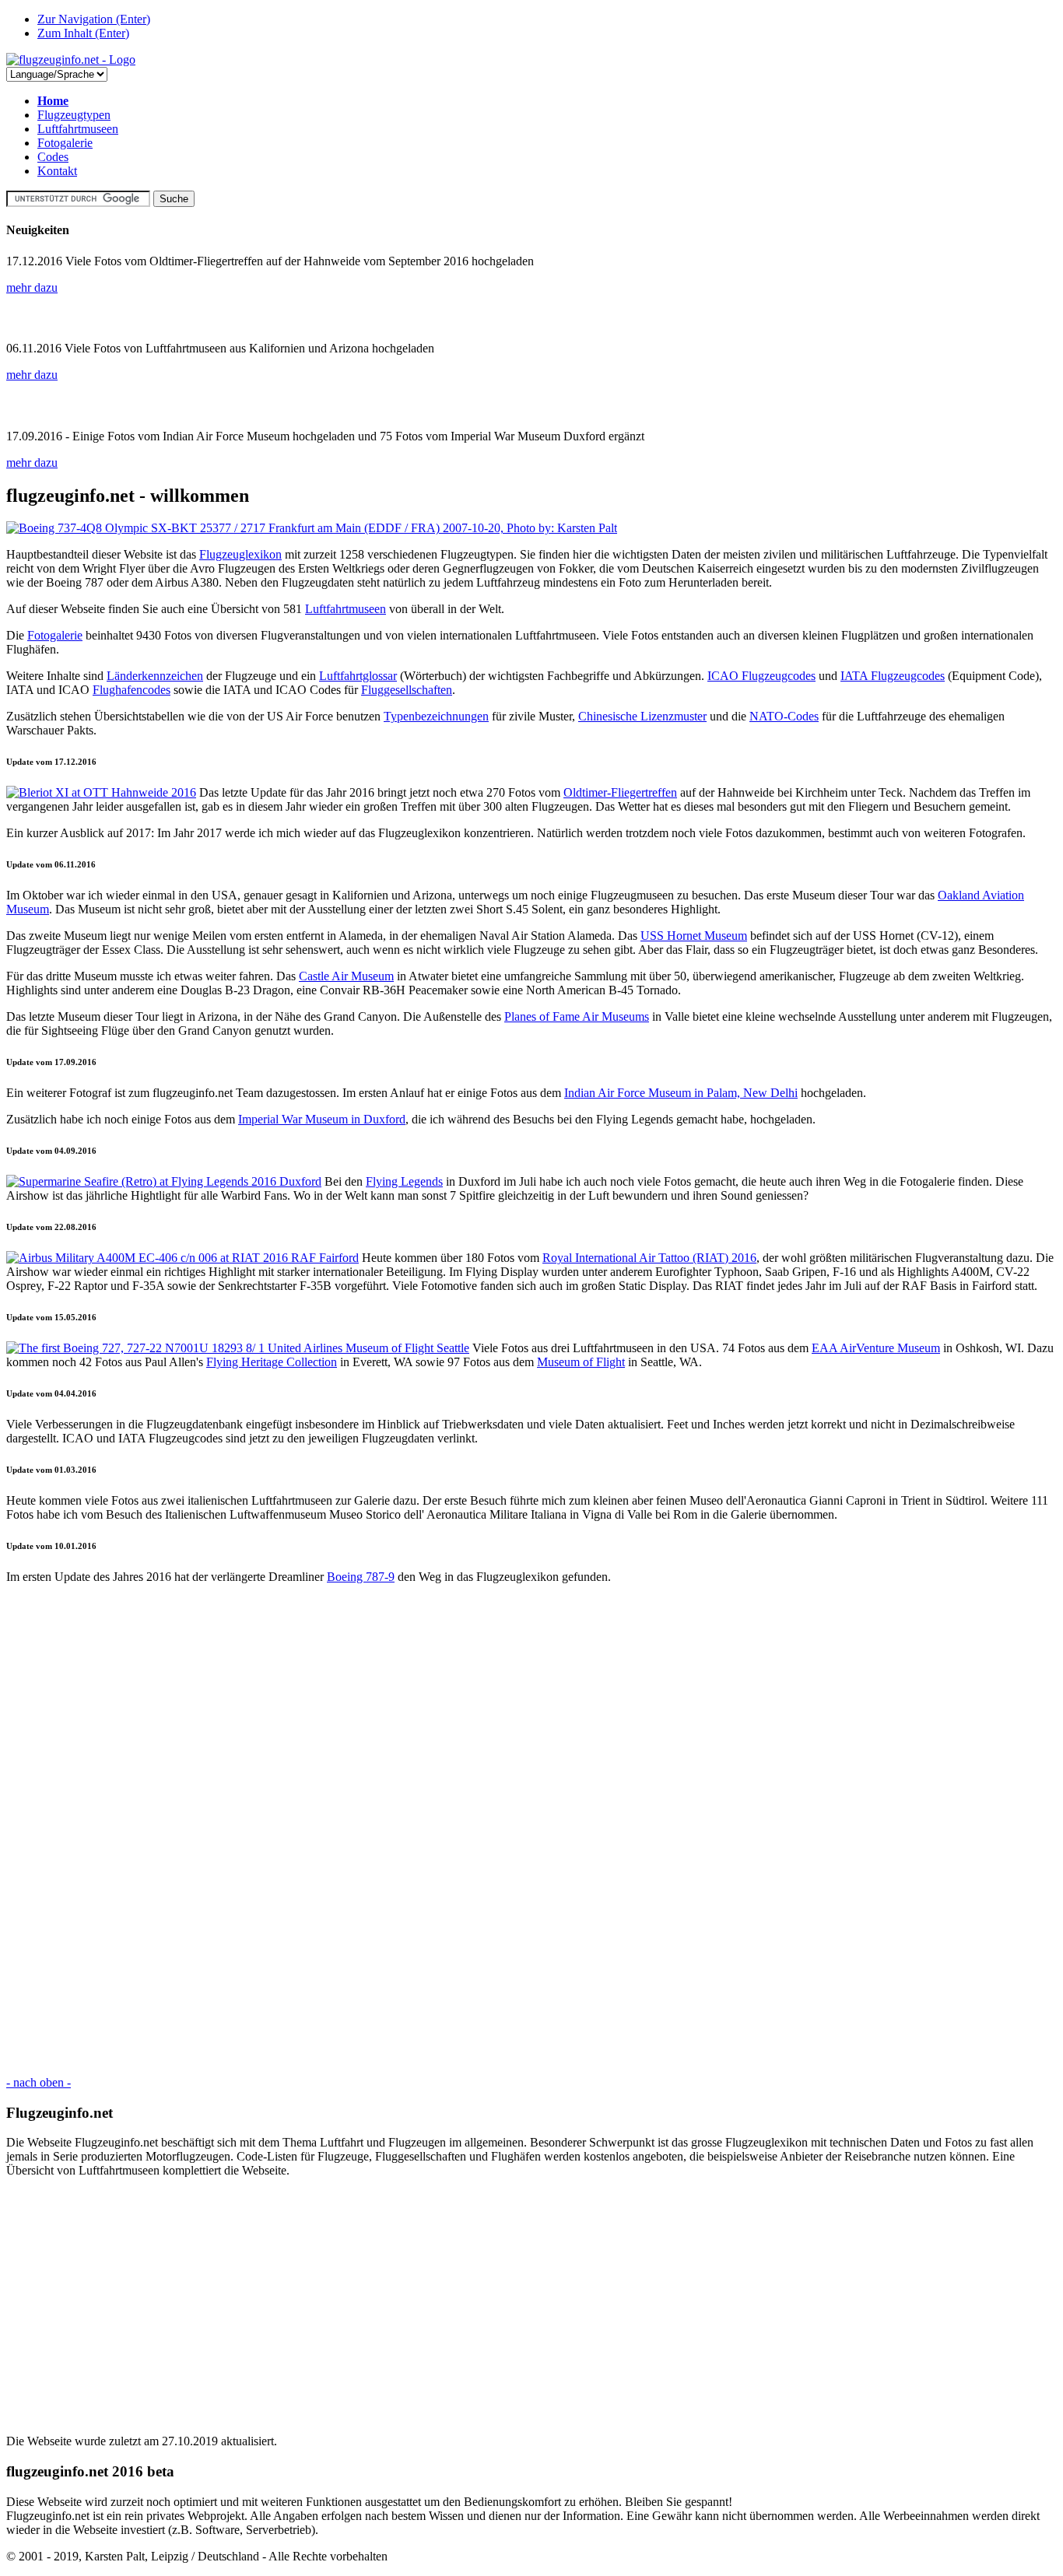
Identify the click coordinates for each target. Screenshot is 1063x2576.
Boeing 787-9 (361, 1577)
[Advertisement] (473, 1830)
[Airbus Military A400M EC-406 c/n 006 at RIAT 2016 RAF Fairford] (182, 1258)
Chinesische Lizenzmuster (642, 716)
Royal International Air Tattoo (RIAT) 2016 (649, 1258)
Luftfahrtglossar (358, 676)
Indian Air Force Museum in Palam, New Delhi (681, 1093)
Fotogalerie (65, 143)
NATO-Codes (784, 716)
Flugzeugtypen (74, 115)
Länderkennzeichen (155, 676)
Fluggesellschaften (407, 690)
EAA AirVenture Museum (876, 1348)
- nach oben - (39, 2082)
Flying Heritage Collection (272, 1362)
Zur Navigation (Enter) (94, 19)
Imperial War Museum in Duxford (322, 1119)
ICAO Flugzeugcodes (761, 676)
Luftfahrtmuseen (78, 129)
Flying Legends (404, 1181)
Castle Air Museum (346, 976)
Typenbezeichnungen (436, 716)
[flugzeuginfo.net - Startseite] (71, 60)
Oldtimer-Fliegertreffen (620, 792)
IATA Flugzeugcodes (893, 676)
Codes (53, 157)
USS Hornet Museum (694, 936)
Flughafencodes (132, 690)
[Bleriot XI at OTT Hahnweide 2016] (101, 792)
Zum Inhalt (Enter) (83, 33)
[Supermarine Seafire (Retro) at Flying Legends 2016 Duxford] (164, 1181)
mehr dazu (32, 287)
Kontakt (57, 171)
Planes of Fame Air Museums (577, 1016)
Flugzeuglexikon (240, 554)
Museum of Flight (581, 1362)
